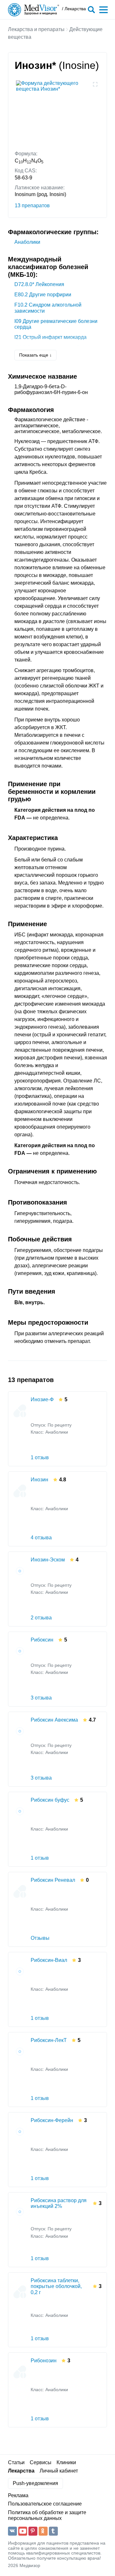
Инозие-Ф (42, 1399)
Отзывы (40, 1938)
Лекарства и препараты (36, 29)
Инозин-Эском (48, 1560)
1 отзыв (40, 1457)
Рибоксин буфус (50, 1800)
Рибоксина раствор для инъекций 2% (59, 2203)
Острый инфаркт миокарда (50, 337)
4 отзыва (41, 1538)
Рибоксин (42, 1640)
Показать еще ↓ (35, 355)
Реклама (18, 2495)
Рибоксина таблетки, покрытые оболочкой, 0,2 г (56, 2286)
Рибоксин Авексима (54, 1720)
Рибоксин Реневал (53, 1880)
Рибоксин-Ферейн (52, 2120)
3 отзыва (41, 1698)
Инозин (39, 1480)
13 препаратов (32, 206)
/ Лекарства (74, 9)
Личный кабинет (59, 2471)
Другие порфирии (43, 295)
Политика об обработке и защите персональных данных (47, 2515)
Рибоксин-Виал (49, 1960)
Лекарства (21, 2471)
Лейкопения (39, 284)
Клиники (66, 2462)
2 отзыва (41, 1618)
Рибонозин (44, 2361)
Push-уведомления (35, 2483)
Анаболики (27, 242)
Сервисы (41, 2462)
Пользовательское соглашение (45, 2504)
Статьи (16, 2462)
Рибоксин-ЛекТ (49, 2040)
